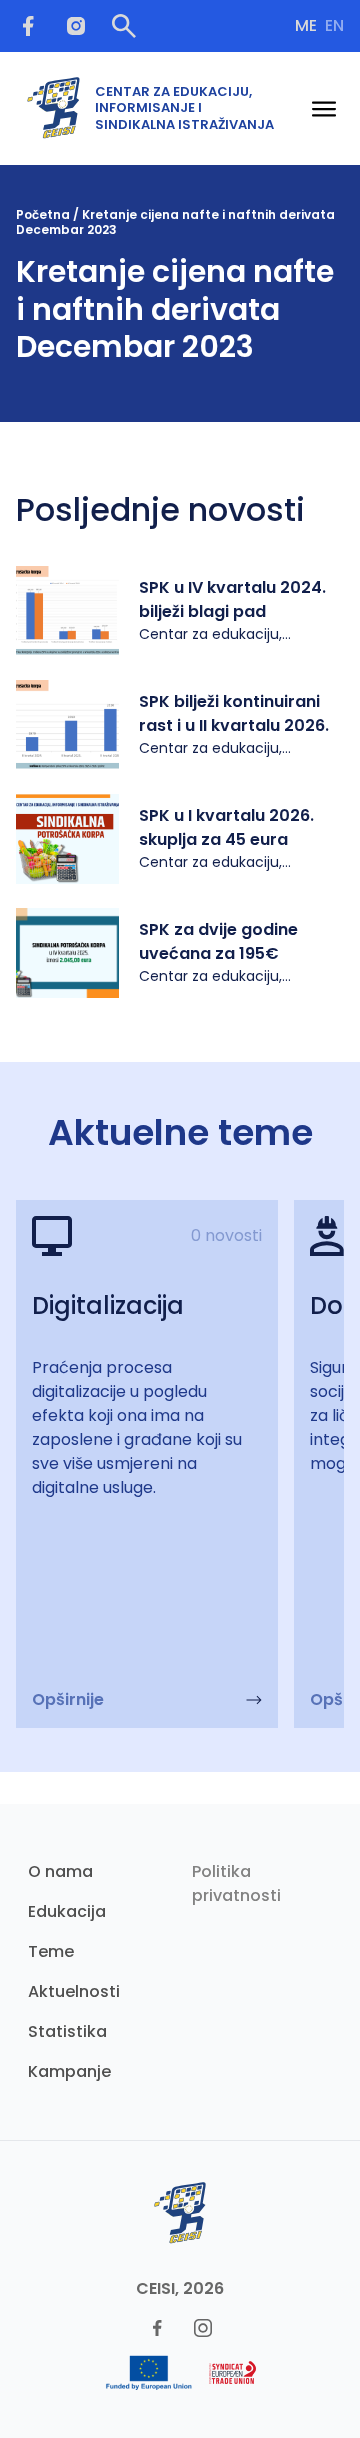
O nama (60, 1871)
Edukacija (67, 1911)
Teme (51, 1951)
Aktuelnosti (74, 1991)
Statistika (67, 2031)
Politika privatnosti (236, 1883)
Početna (43, 214)
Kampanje (69, 2071)
